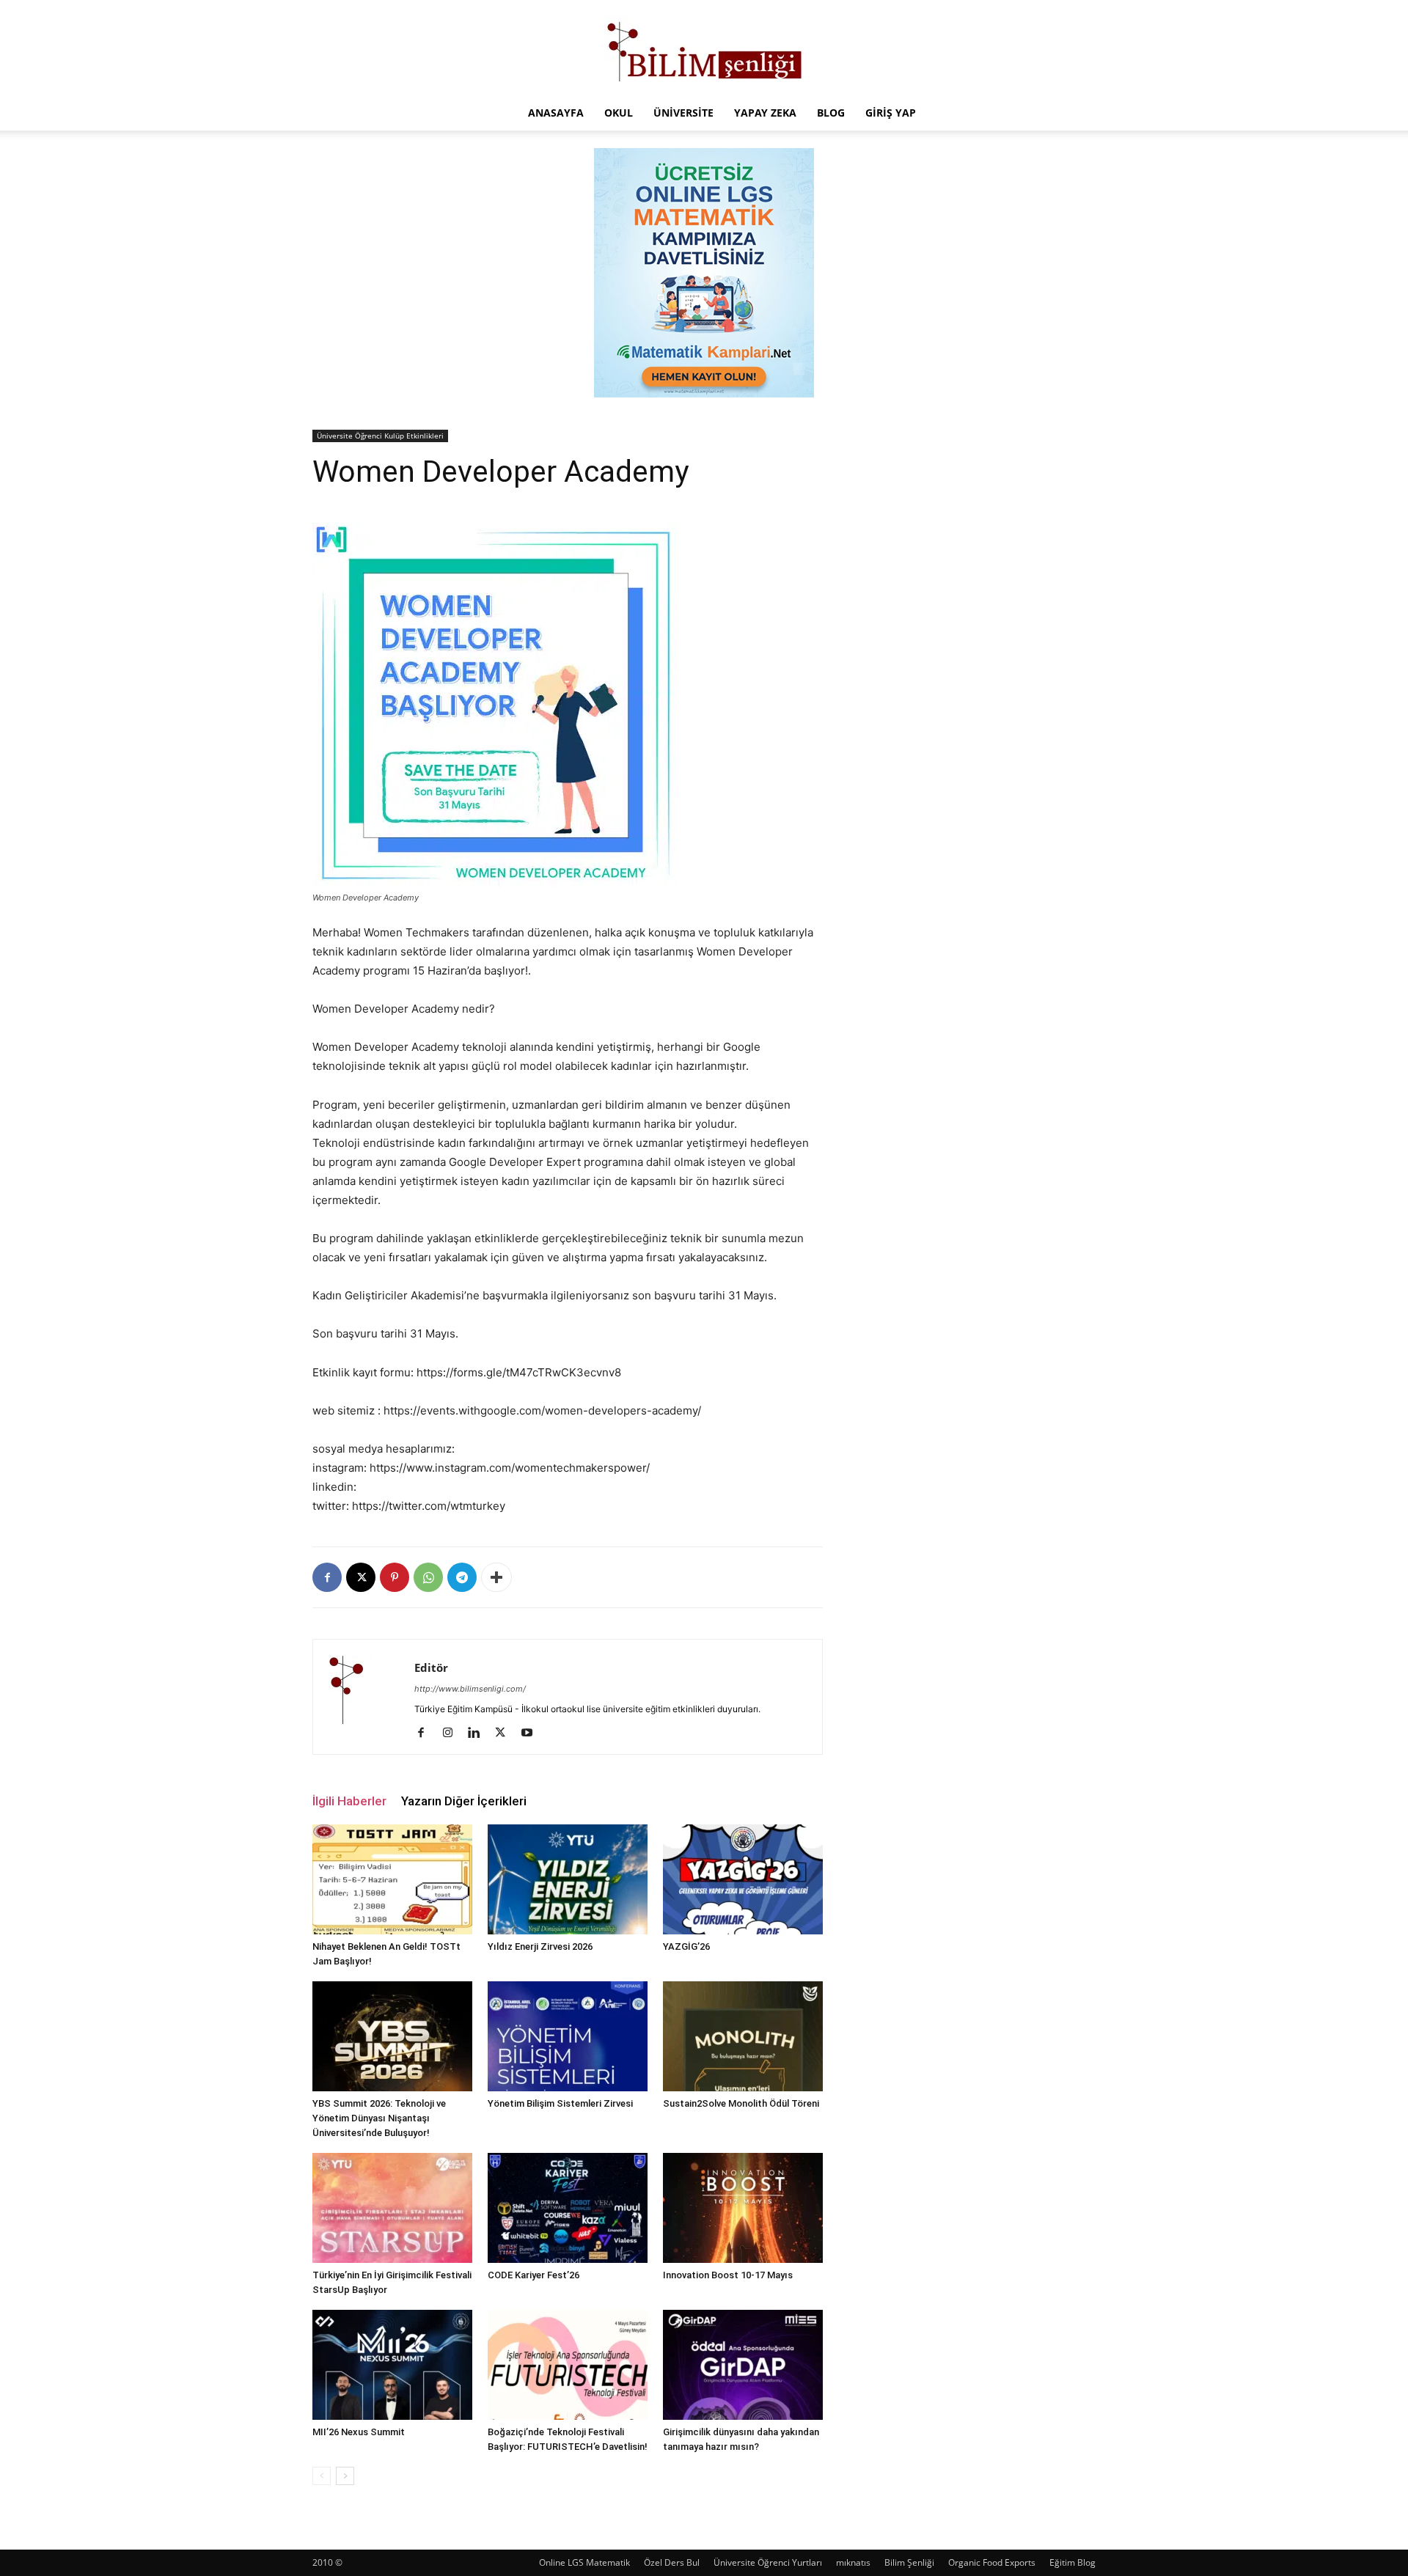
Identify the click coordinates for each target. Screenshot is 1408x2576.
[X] (361, 1577)
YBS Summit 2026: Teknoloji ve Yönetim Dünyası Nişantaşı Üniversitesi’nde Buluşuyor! (379, 2118)
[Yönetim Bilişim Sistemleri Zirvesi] (568, 2036)
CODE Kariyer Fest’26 (533, 2275)
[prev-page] (322, 2476)
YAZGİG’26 (686, 1946)
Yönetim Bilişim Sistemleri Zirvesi (560, 2103)
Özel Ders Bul (672, 2562)
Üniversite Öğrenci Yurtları (768, 2562)
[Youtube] (532, 1733)
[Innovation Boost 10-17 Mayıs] (743, 2208)
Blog (831, 113)
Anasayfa (556, 113)
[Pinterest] (395, 1577)
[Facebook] (327, 1577)
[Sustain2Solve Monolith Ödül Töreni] (743, 2036)
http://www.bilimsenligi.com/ (470, 1689)
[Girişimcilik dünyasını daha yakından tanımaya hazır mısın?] (743, 2365)
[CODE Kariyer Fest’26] (568, 2208)
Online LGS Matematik (584, 2562)
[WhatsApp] (428, 1577)
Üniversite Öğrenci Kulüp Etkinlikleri (380, 436)
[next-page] (345, 2476)
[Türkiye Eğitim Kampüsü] (704, 48)
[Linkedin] (479, 1733)
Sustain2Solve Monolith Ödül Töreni (741, 2103)
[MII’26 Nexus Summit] (392, 2365)
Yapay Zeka (765, 113)
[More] (496, 1577)
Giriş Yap (891, 113)
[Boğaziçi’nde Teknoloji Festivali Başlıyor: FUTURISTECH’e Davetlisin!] (568, 2365)
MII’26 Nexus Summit (359, 2432)
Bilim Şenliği (909, 2562)
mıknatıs (853, 2562)
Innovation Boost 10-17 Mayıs (728, 2275)
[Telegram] (462, 1577)
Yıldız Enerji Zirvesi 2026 (540, 1946)
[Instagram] (453, 1733)
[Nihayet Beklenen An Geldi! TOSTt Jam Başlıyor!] (392, 1879)
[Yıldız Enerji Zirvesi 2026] (568, 1879)
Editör (431, 1667)
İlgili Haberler (349, 1801)
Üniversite (683, 113)
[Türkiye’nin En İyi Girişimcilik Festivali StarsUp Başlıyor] (392, 2208)
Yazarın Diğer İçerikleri (464, 1801)
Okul (619, 113)
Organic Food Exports (992, 2562)
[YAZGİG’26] (743, 1879)
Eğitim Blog (1072, 2562)
